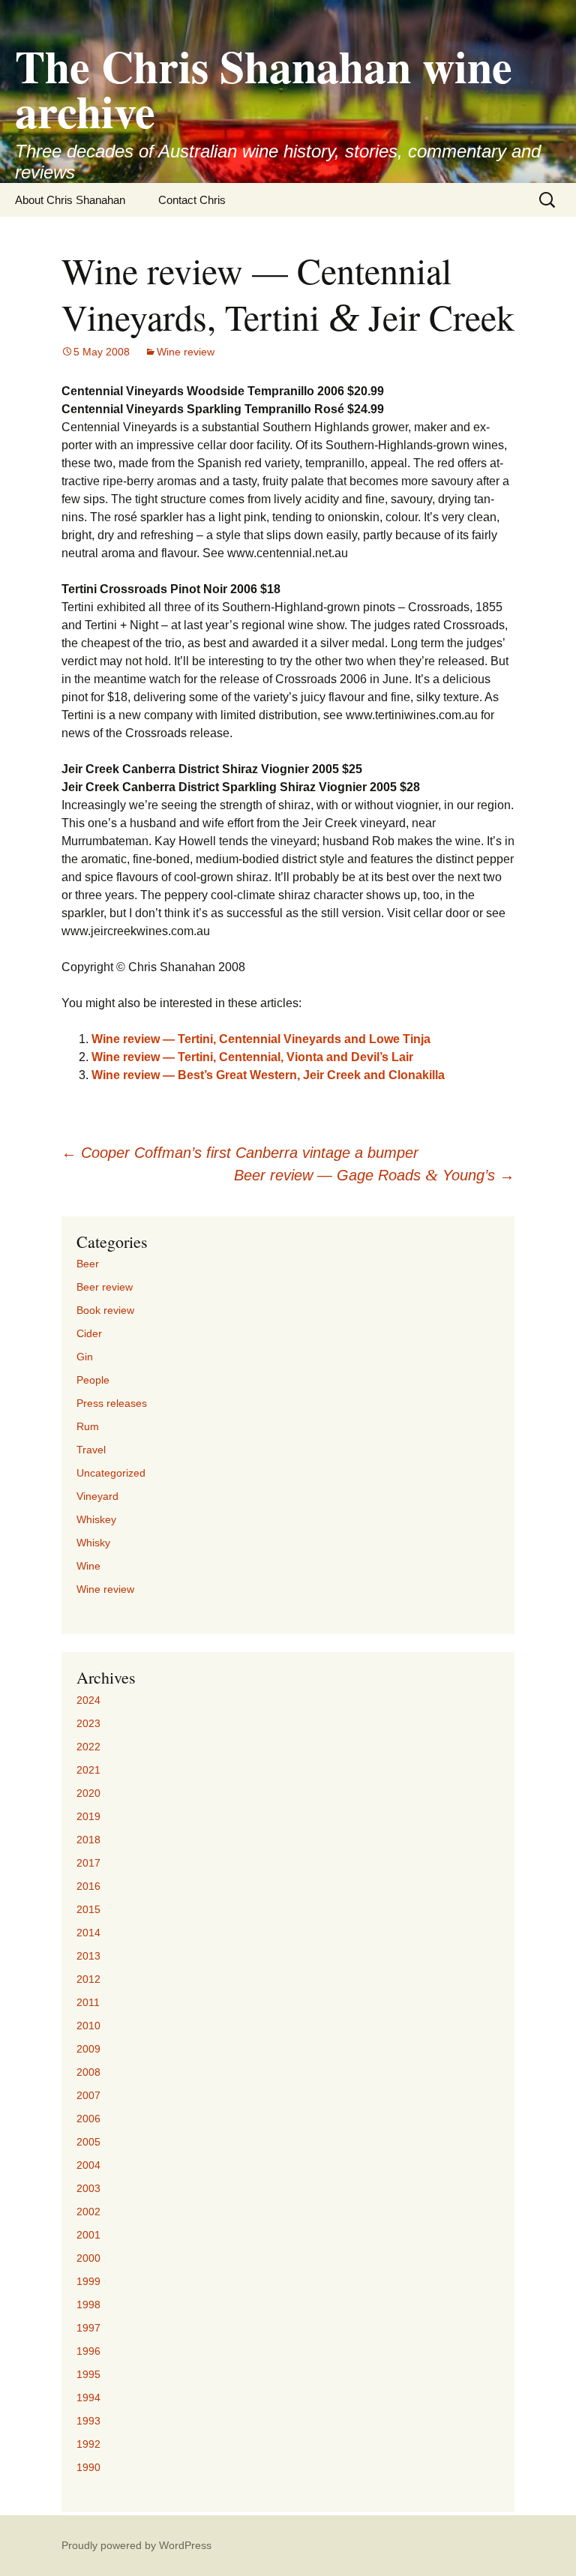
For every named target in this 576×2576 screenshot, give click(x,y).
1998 (88, 2305)
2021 (88, 1770)
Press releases (112, 1403)
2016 (88, 1886)
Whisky (93, 1543)
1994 (88, 2398)
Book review (105, 1310)
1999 (88, 2281)
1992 (88, 2444)
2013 (88, 1956)
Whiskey (96, 1519)
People (93, 1380)
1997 (88, 2328)
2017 (88, 1863)
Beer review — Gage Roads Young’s (374, 1175)
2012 (88, 1979)
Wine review (186, 352)
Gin (85, 1357)
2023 (88, 1723)
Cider (89, 1333)
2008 (88, 2072)
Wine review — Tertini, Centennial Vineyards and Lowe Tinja (261, 1039)
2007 (88, 2095)
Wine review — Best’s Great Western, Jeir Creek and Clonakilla (268, 1075)
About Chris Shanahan (70, 200)
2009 (88, 2049)
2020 (88, 1793)
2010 (88, 2026)
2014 (88, 1933)
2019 (88, 1816)
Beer (88, 1264)
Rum (88, 1426)
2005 (88, 2142)
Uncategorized (111, 1473)
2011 (88, 2002)
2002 (88, 2212)
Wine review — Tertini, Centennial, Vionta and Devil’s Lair (252, 1057)
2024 (88, 1700)
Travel (91, 1450)
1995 (88, 2374)
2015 (88, 1909)
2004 (88, 2165)
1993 (88, 2421)
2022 (88, 1747)
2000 (88, 2258)
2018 (88, 1840)
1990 (88, 2467)
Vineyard (97, 1496)
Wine (88, 1566)
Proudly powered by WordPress (136, 2545)
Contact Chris (192, 200)
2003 (88, 2188)
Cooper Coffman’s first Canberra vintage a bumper (240, 1153)
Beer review (105, 1287)
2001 (88, 2235)
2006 (88, 2119)
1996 (88, 2351)
